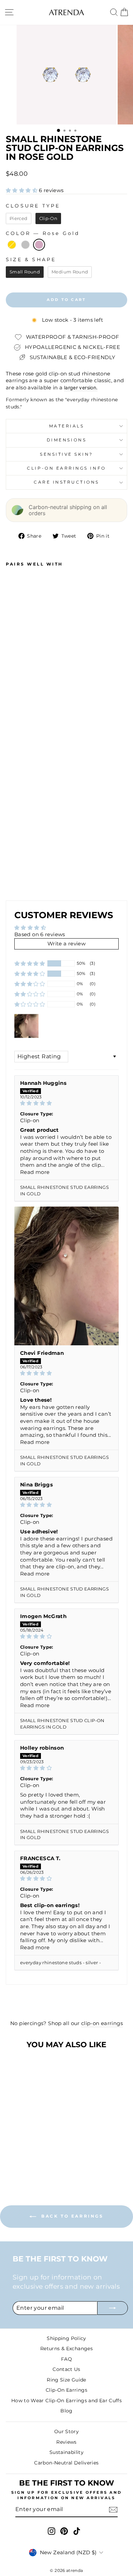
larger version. (81, 388)
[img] (66, 1103)
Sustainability (66, 2452)
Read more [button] (35, 1172)
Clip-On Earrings (66, 2390)
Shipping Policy (66, 2338)
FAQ (66, 2359)
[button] (22, 190)
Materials (67, 426)
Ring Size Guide (66, 2380)
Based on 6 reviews (40, 935)
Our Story (66, 2431)
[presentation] (42, 844)
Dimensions (66, 440)
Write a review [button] (66, 944)
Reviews (66, 2442)
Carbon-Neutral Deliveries (66, 2463)
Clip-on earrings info (66, 468)
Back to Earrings (71, 2216)
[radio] (19, 219)
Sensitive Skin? (66, 454)
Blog (66, 2411)
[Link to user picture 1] (66, 1276)
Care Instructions (66, 482)
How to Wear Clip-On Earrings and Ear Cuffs (66, 2401)
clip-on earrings (102, 2023)
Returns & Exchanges (66, 2348)
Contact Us (66, 2369)
